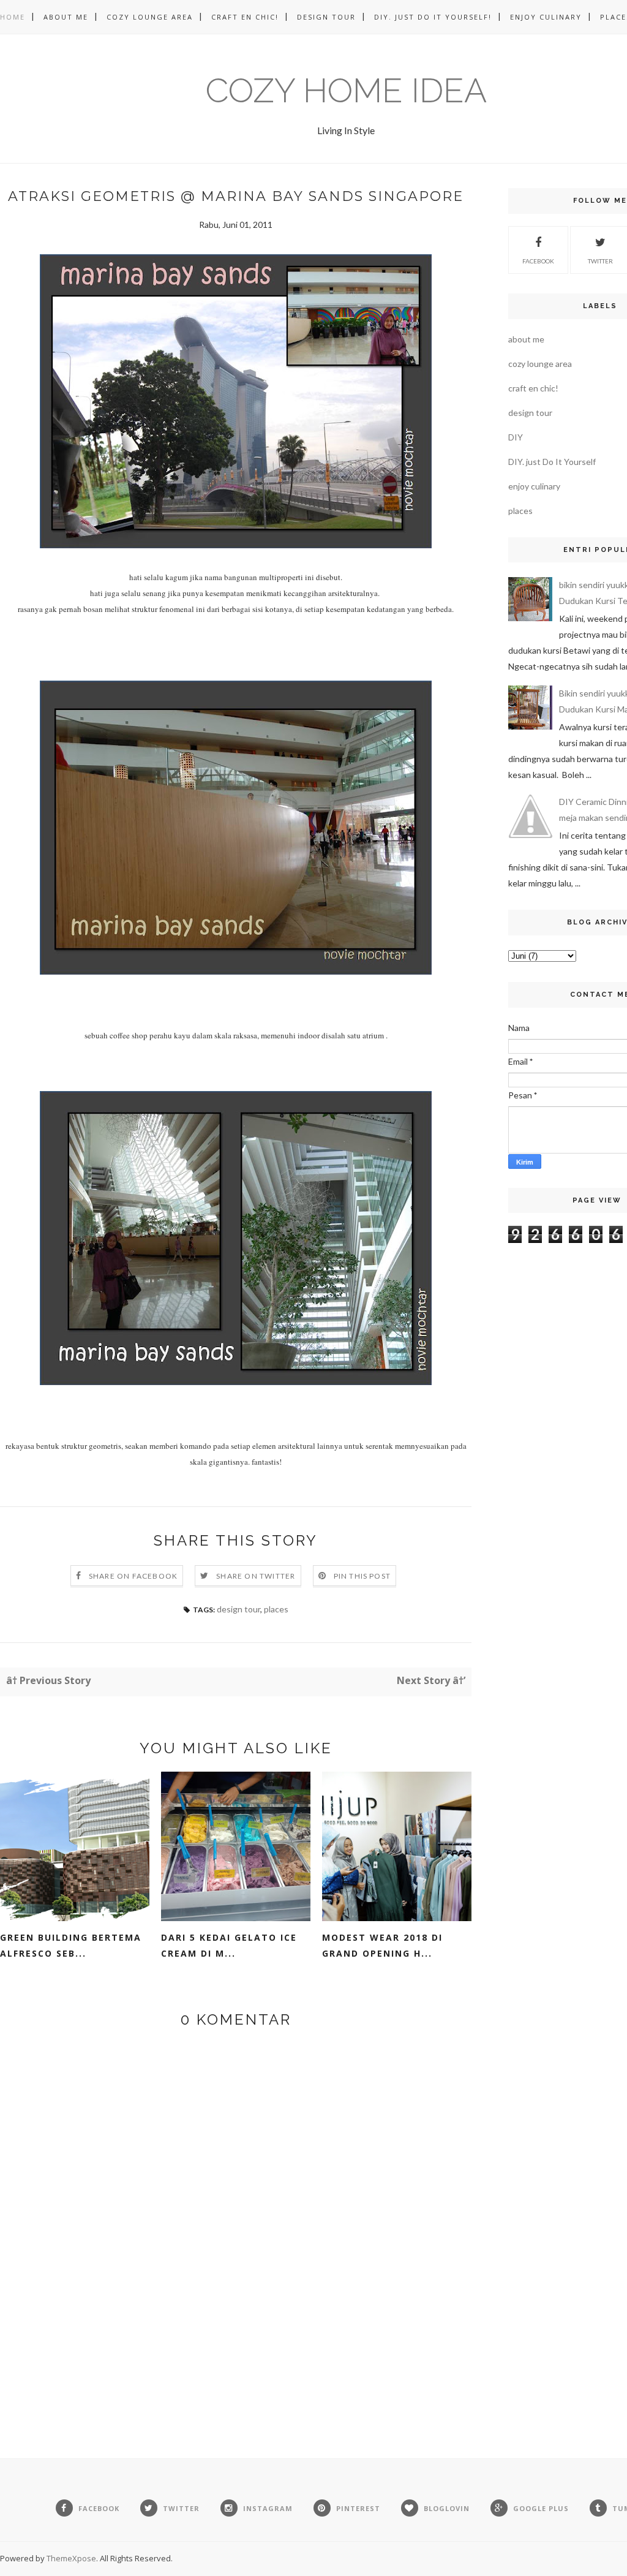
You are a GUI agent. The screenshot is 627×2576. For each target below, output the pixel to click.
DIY (516, 437)
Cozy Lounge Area (150, 17)
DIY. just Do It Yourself (552, 462)
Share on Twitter (256, 1576)
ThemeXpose (71, 2558)
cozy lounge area (540, 364)
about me (526, 339)
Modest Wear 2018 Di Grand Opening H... (382, 1945)
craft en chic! (533, 388)
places (276, 1609)
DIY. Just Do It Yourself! (433, 17)
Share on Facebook (133, 1576)
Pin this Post (362, 1576)
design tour (238, 1609)
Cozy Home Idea (346, 90)
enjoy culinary (534, 486)
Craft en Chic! (245, 17)
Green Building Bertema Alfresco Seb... (71, 1945)
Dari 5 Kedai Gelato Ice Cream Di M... (229, 1945)
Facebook (538, 261)
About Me (66, 17)
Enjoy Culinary (546, 17)
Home (13, 17)
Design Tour (326, 17)
